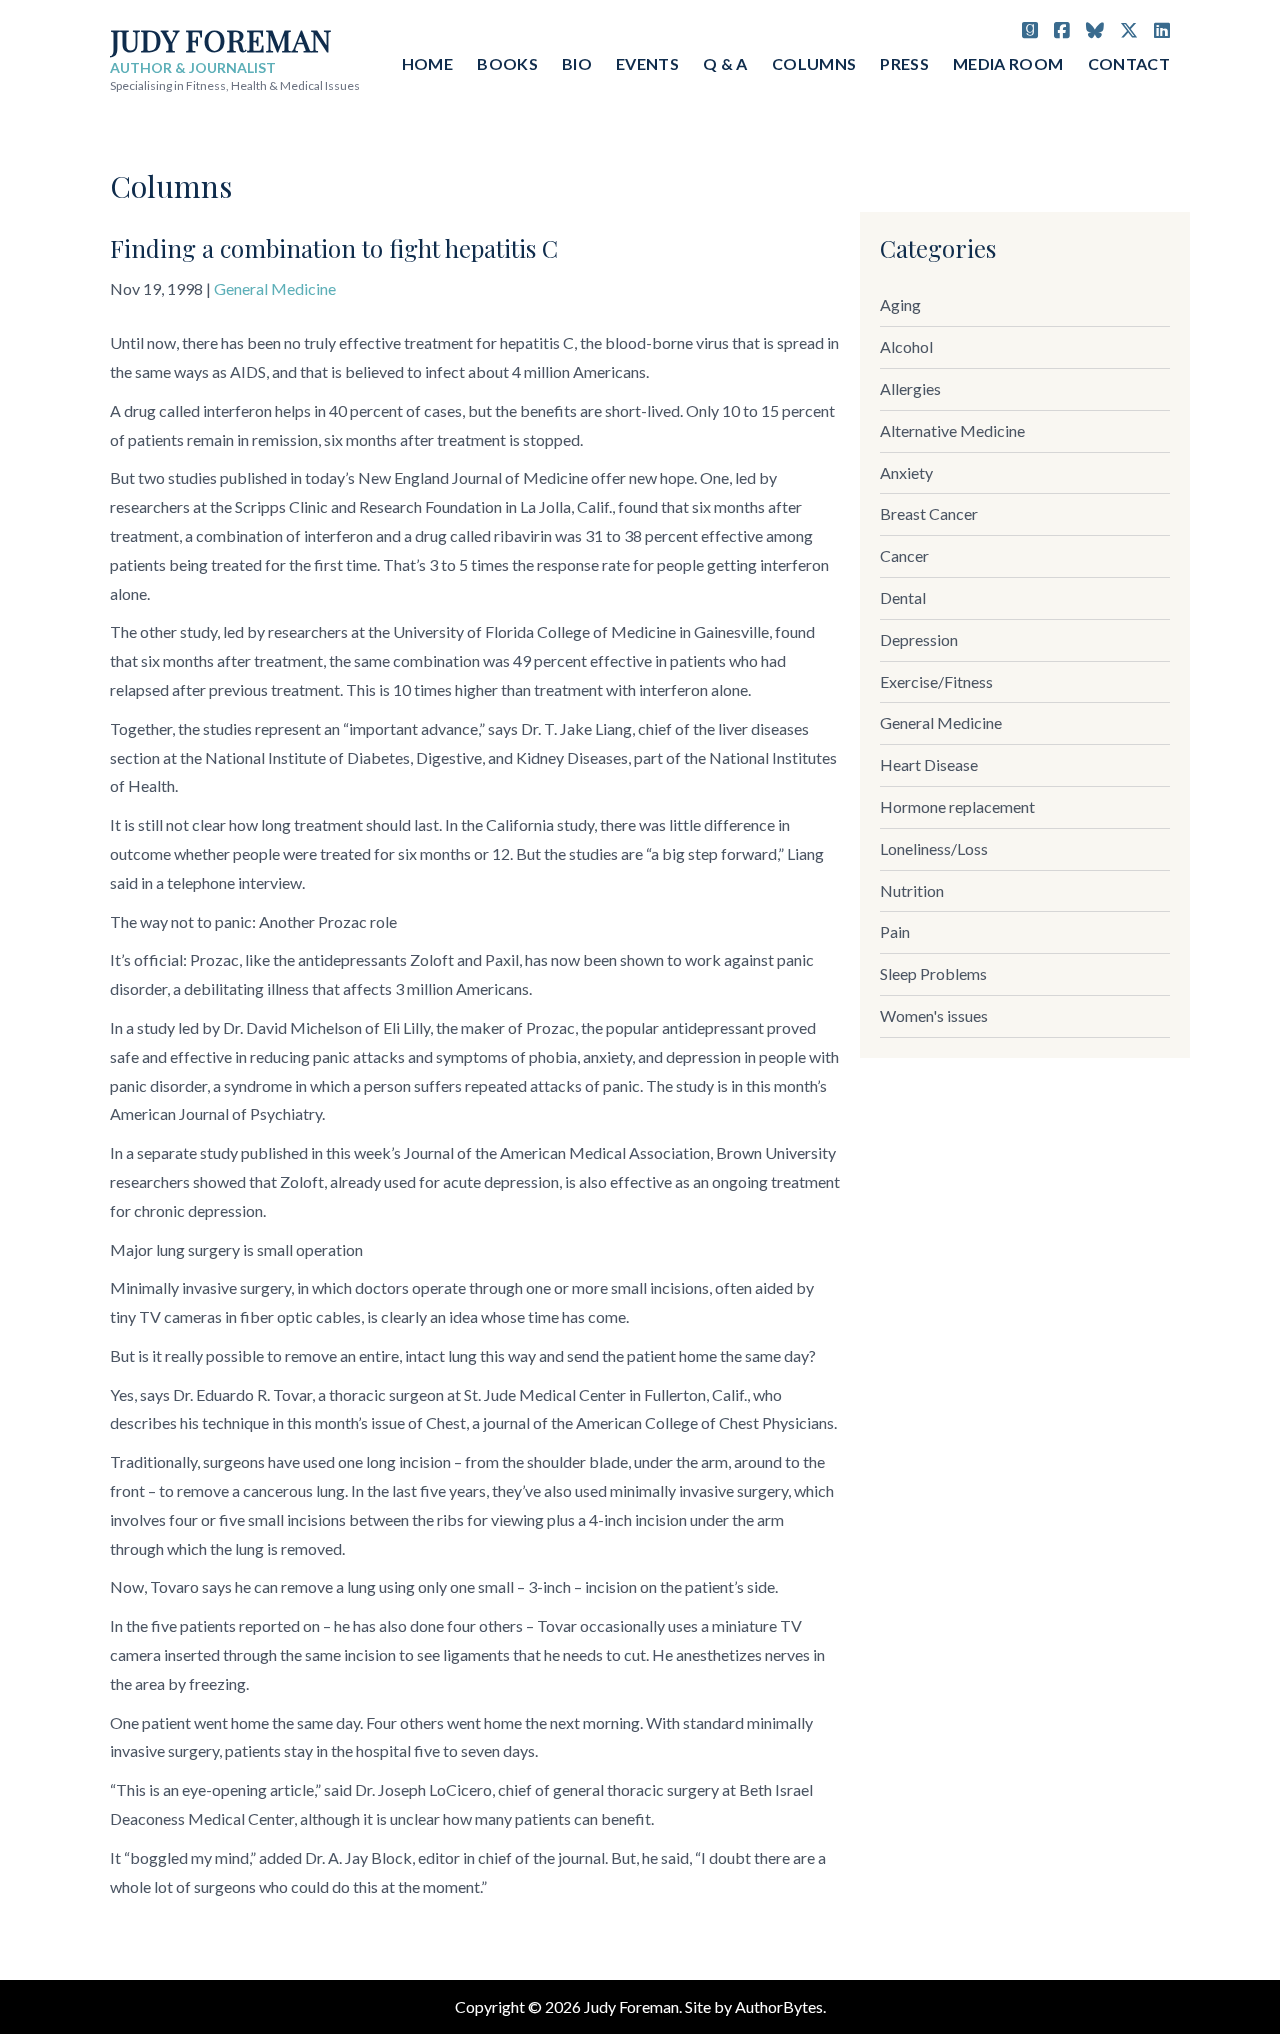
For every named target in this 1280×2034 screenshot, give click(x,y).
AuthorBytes (779, 2006)
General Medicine (275, 288)
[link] (1025, 306)
